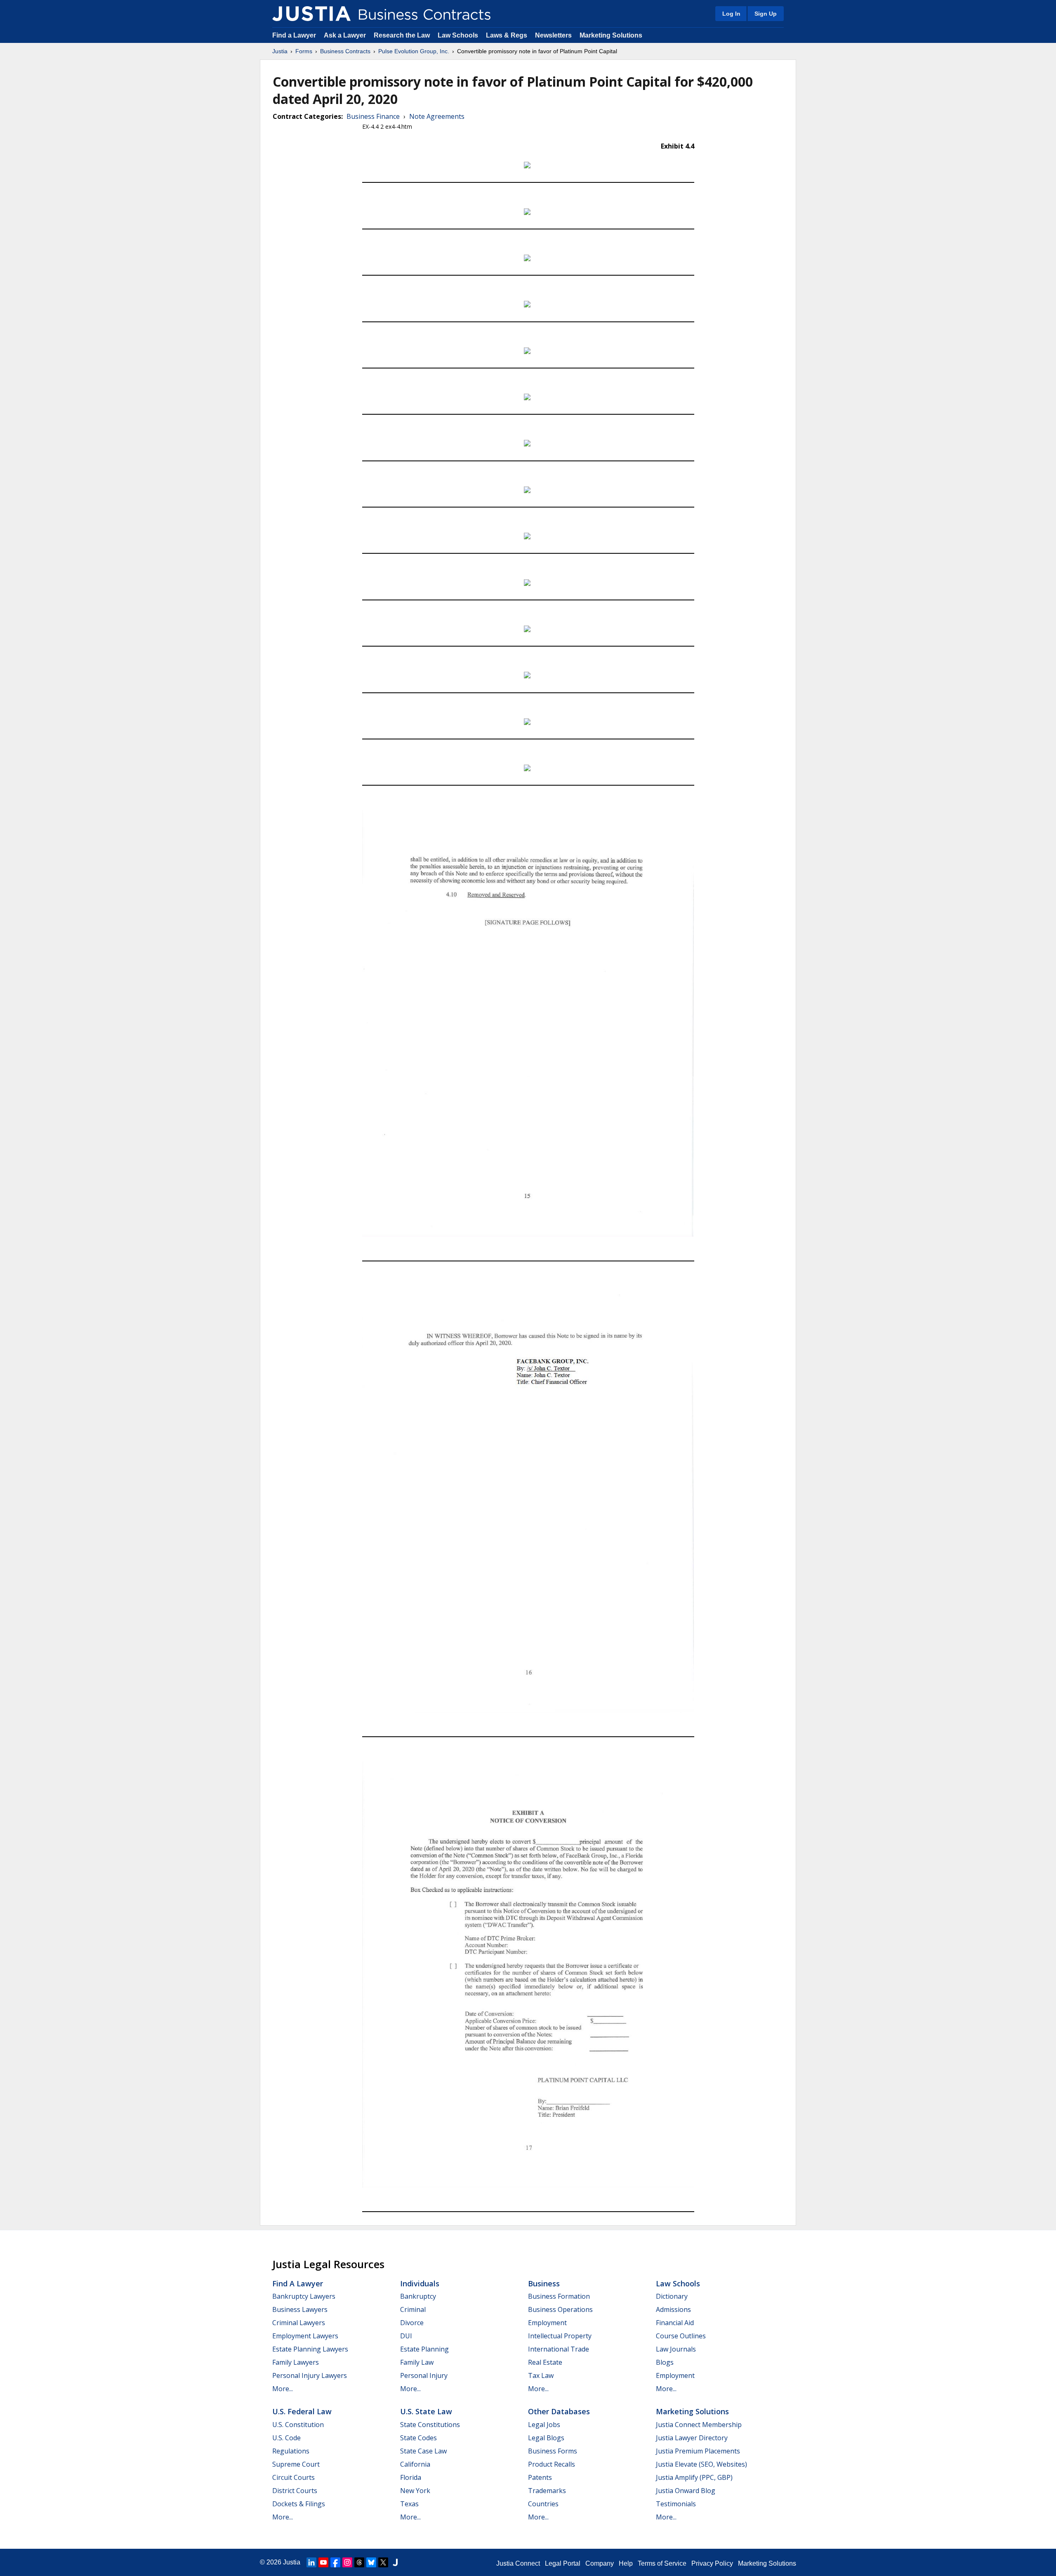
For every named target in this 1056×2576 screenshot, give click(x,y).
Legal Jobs (544, 2425)
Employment (547, 2323)
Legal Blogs (546, 2438)
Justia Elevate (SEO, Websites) (701, 2464)
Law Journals (676, 2349)
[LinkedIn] (311, 2562)
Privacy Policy (712, 2563)
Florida (411, 2477)
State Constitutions (430, 2425)
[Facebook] (335, 2562)
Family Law (417, 2362)
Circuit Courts (293, 2477)
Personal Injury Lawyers (310, 2375)
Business (544, 2283)
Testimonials (676, 2504)
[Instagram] (347, 2562)
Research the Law (402, 35)
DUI (406, 2336)
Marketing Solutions (611, 35)
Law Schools (458, 35)
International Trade (559, 2349)
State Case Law (423, 2451)
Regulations (291, 2451)
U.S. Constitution (298, 2425)
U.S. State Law (426, 2411)
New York (415, 2491)
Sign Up (766, 14)
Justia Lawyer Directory (692, 2438)
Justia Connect (518, 2563)
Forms (304, 51)
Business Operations (560, 2309)
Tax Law (541, 2375)
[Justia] (311, 14)
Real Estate (545, 2362)
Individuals (420, 2283)
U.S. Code (286, 2438)
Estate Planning (424, 2349)
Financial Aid (675, 2323)
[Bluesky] (371, 2562)
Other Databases (559, 2411)
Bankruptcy (418, 2296)
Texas (409, 2504)
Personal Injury (424, 2375)
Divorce (412, 2323)
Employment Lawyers (305, 2336)
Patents (540, 2477)
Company (600, 2563)
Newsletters (553, 35)
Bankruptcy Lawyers (304, 2296)
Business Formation (559, 2296)
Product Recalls (552, 2464)
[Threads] (359, 2562)
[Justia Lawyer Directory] (395, 2562)
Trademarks (547, 2491)
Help (626, 2563)
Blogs (665, 2362)
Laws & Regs (507, 35)
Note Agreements (437, 116)
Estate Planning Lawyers (310, 2349)
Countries (543, 2504)
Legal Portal (563, 2563)
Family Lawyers (296, 2362)
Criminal (413, 2309)
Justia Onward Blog (686, 2491)
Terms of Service (662, 2563)
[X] (383, 2562)
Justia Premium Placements (698, 2451)
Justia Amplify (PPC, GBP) (694, 2477)
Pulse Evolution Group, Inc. (414, 51)
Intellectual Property (560, 2336)
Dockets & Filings (299, 2504)
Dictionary (672, 2296)
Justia (280, 51)
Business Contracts (345, 51)
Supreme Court (296, 2464)
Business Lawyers (300, 2309)
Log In (731, 14)
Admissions (673, 2309)
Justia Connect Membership (699, 2425)
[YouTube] (323, 2562)
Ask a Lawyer (346, 35)
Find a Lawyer (294, 35)
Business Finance (373, 116)
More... (283, 2389)
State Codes (418, 2438)
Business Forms (553, 2451)
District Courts (295, 2491)
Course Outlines (681, 2336)
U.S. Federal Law (302, 2411)
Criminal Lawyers (299, 2323)
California (415, 2464)
